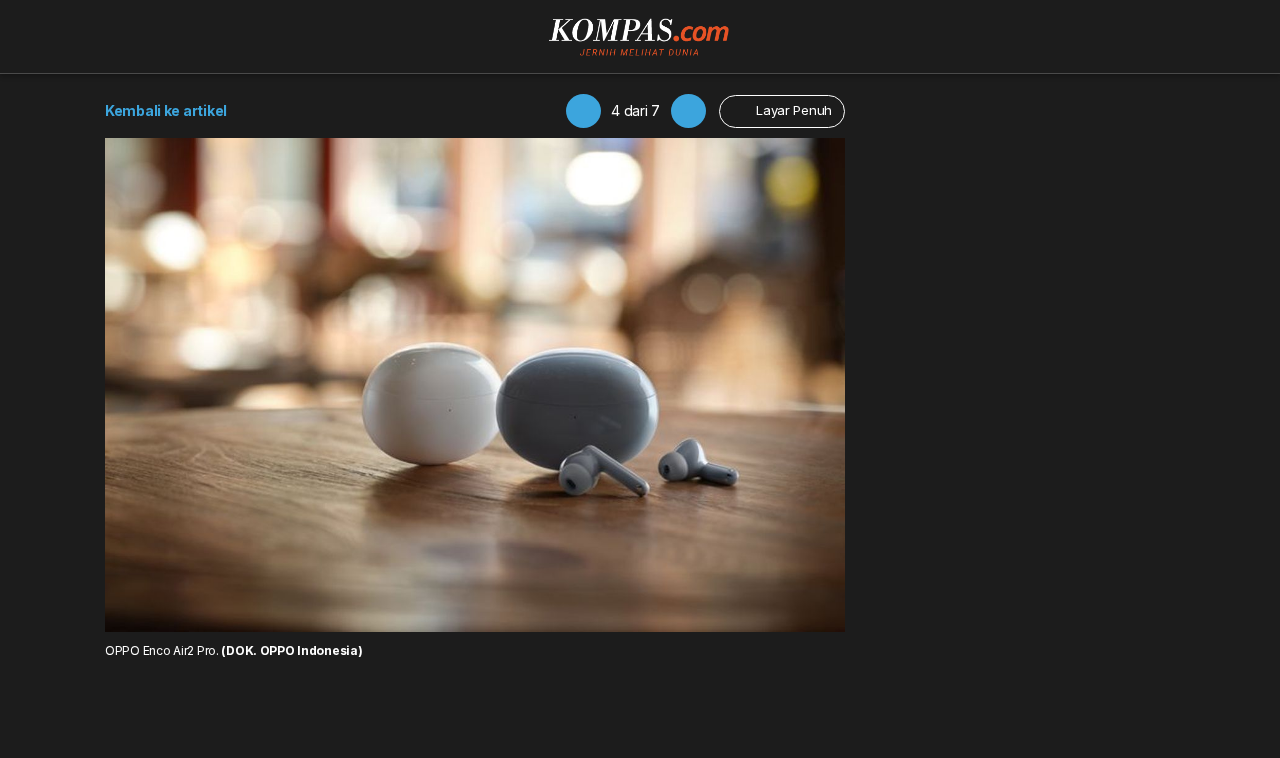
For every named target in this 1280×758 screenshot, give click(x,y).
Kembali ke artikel (166, 110)
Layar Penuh (792, 110)
